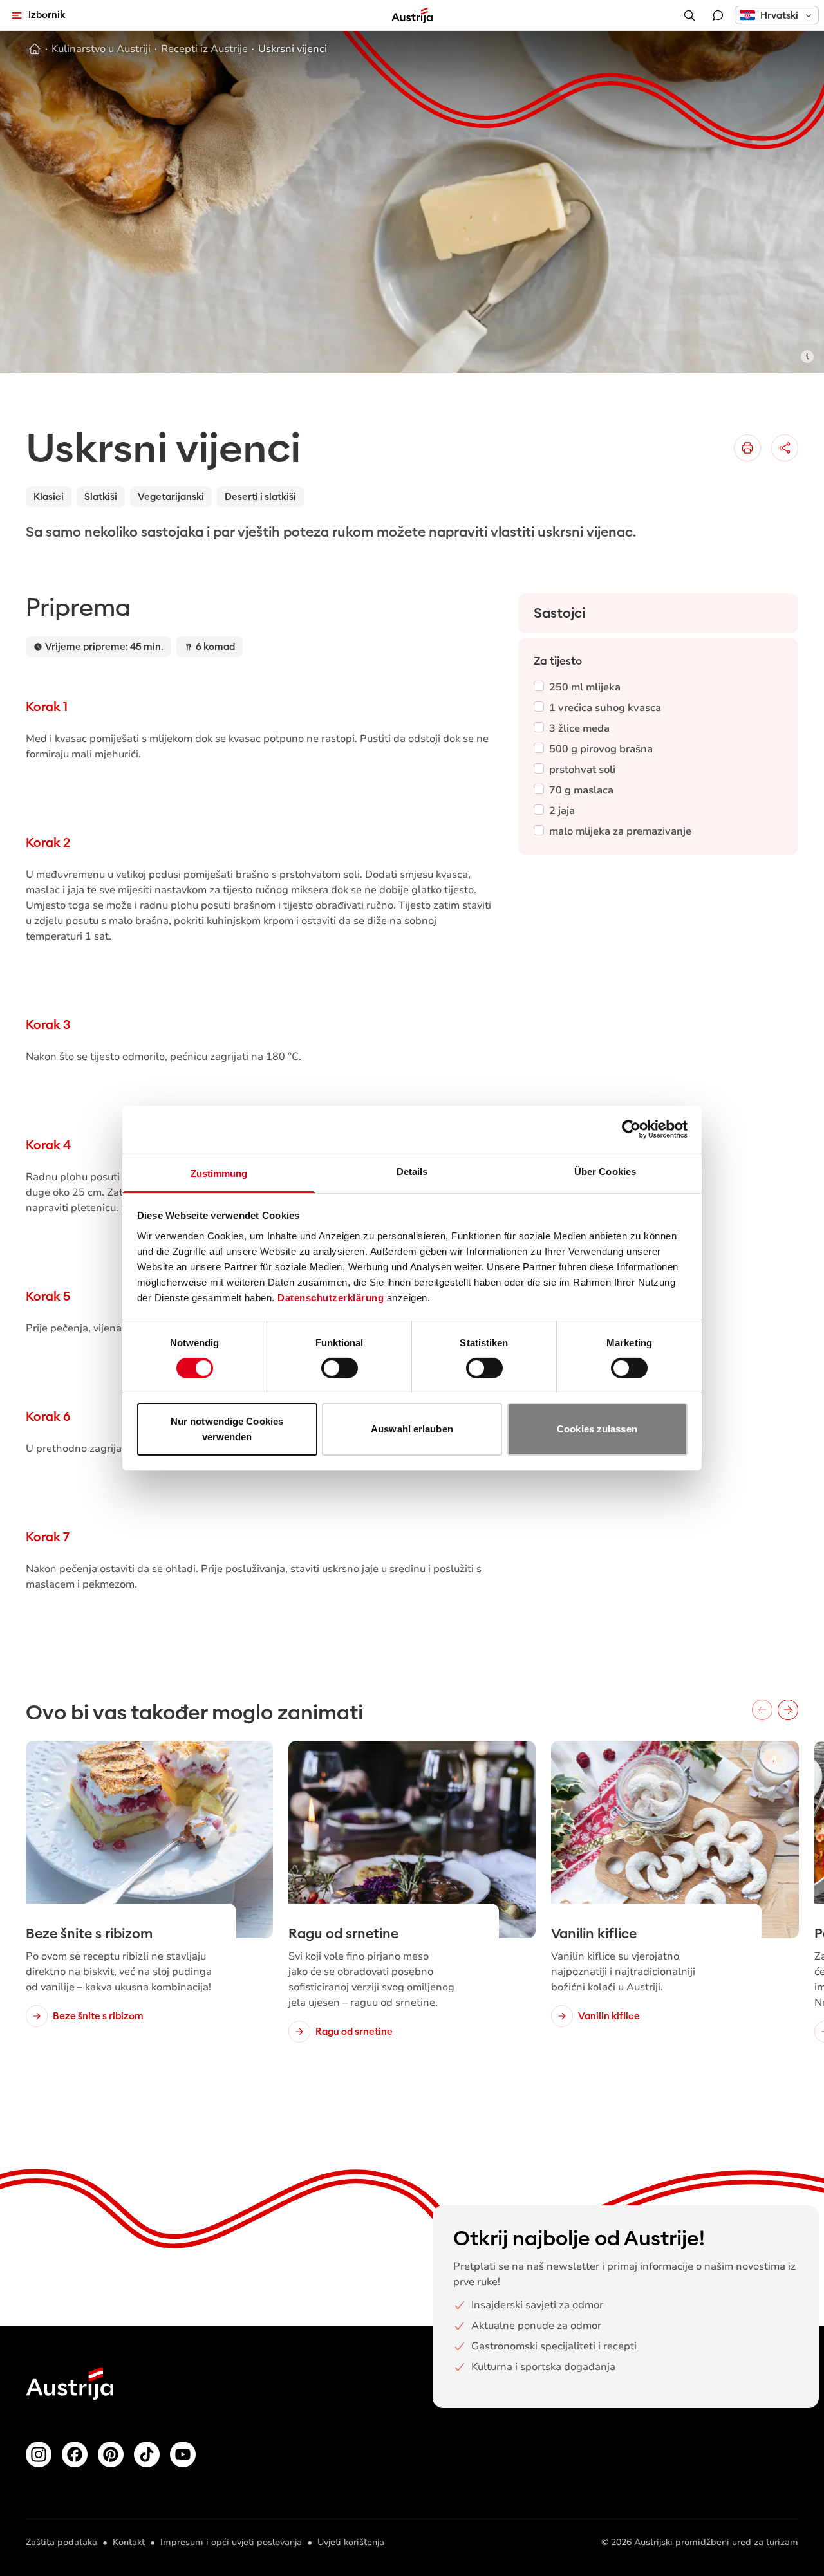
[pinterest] (111, 2454)
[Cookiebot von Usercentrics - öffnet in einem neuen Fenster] (631, 1129)
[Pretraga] (689, 15)
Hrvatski (779, 15)
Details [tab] (412, 1171)
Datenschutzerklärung (331, 1297)
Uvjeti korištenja (351, 2542)
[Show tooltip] (807, 357)
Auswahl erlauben (412, 1429)
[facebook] (75, 2454)
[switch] (340, 1368)
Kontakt (129, 2542)
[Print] (747, 448)
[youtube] (183, 2454)
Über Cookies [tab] (605, 1171)
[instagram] (39, 2454)
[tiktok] (147, 2454)
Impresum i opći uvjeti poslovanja (231, 2542)
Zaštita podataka (61, 2542)
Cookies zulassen (597, 1429)
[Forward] (788, 1710)
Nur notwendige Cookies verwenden (227, 1429)
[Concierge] (718, 15)
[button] (777, 15)
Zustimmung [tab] (219, 1173)
